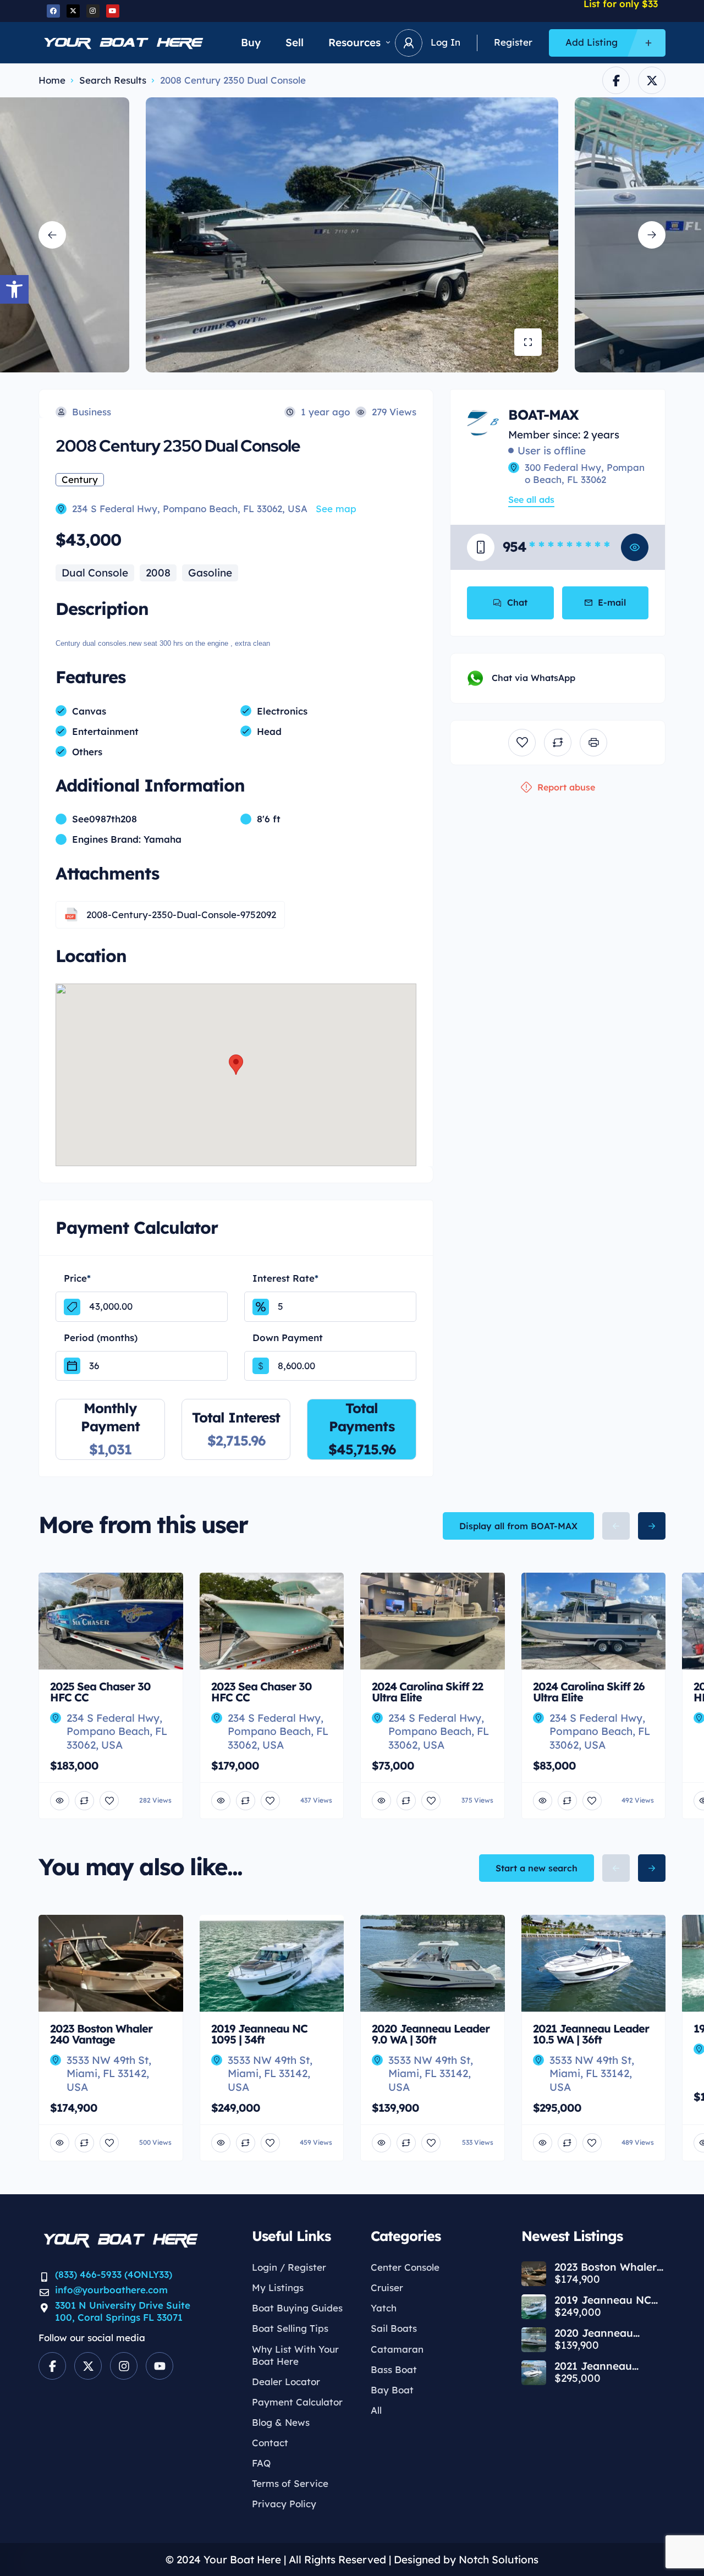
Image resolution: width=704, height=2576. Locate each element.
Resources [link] (354, 42)
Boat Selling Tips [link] (290, 2328)
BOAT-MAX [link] (543, 414)
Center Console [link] (405, 2267)
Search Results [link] (113, 80)
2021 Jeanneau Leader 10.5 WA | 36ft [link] (609, 2366)
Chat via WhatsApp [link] (533, 678)
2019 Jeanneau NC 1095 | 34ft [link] (603, 2300)
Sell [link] (295, 42)
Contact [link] (270, 2443)
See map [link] (336, 509)
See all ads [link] (531, 499)
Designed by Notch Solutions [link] (466, 2559)
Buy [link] (251, 42)
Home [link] (52, 80)
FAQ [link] (261, 2463)
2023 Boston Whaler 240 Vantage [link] (606, 2267)
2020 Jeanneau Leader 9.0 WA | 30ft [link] (606, 2333)
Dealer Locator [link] (286, 2382)
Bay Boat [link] (392, 2390)
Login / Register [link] (289, 2267)
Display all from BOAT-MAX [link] (518, 1526)
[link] (14, 289)
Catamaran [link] (397, 2349)
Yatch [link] (384, 2308)
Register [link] (513, 42)
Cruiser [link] (387, 2287)
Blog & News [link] (281, 2422)
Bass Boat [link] (394, 2369)
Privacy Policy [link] (284, 2504)
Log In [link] (446, 42)
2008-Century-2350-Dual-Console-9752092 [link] (181, 914)
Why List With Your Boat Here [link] (295, 2355)
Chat (517, 602)
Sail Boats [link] (394, 2328)
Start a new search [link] (537, 1868)
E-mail (612, 602)
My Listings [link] (278, 2287)
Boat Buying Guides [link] (297, 2308)
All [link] (376, 2410)
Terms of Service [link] (290, 2483)
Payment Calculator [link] (297, 2402)
